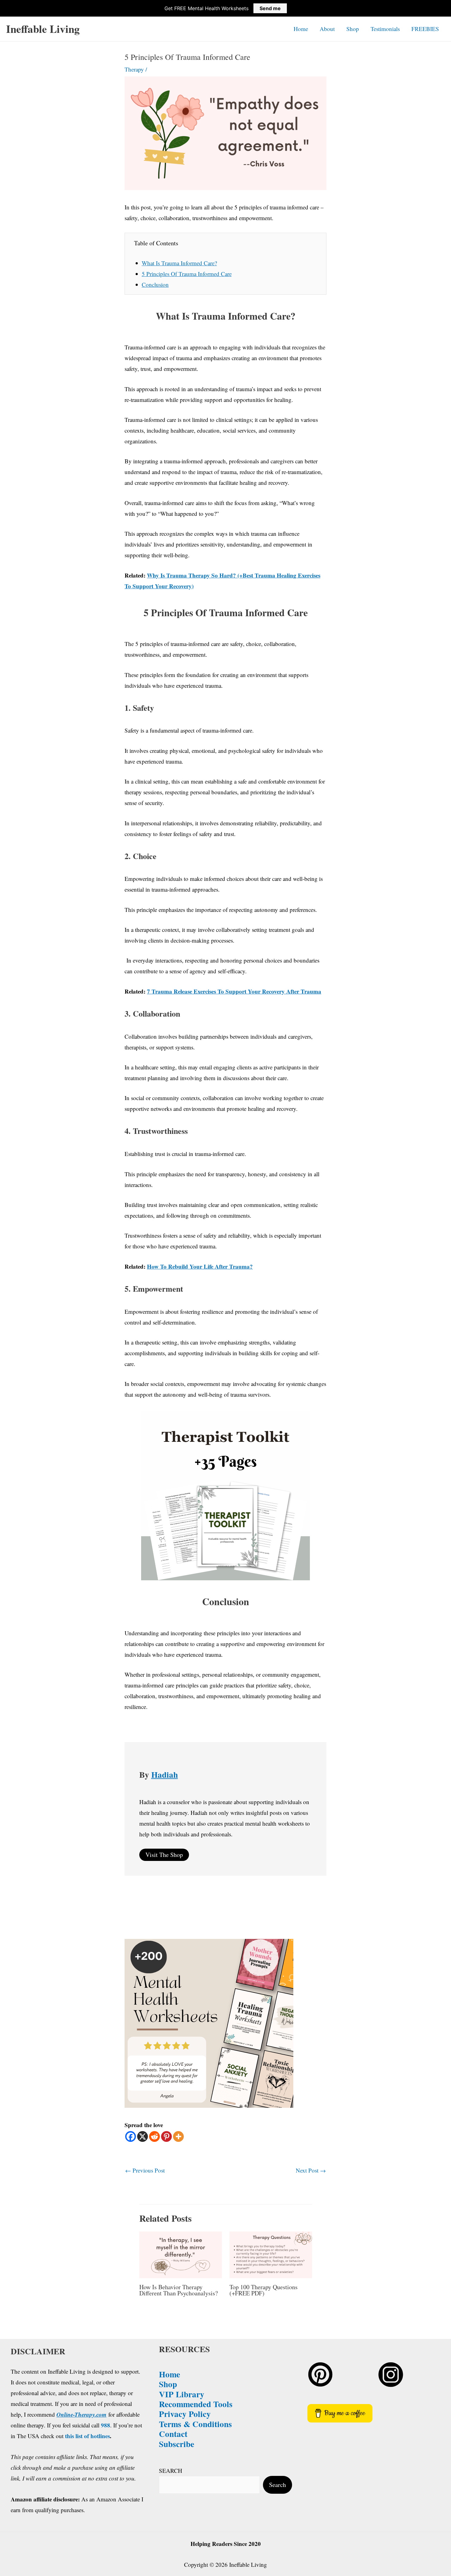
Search (278, 2485)
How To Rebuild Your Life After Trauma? (200, 1266)
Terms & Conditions (195, 2424)
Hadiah (165, 1774)
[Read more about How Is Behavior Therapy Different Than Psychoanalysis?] (181, 2254)
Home (301, 29)
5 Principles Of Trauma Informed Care (187, 274)
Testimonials (385, 29)
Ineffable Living (43, 29)
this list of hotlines (87, 2436)
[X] (143, 2136)
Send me (270, 8)
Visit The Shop (164, 1855)
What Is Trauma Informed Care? (179, 263)
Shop (353, 29)
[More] (178, 2136)
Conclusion (155, 284)
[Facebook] (131, 2136)
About (327, 29)
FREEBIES (425, 29)
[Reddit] (154, 2136)
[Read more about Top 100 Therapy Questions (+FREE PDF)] (271, 2254)
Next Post (311, 2170)
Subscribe (177, 2444)
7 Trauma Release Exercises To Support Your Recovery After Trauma (234, 991)
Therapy (134, 69)
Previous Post (145, 2170)
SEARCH (171, 2471)
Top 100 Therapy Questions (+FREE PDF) (264, 2290)
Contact (173, 2434)
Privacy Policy (185, 2414)
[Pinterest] (166, 2136)
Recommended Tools (196, 2404)
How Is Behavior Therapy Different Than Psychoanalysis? (179, 2290)
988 (106, 2425)
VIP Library (182, 2394)
